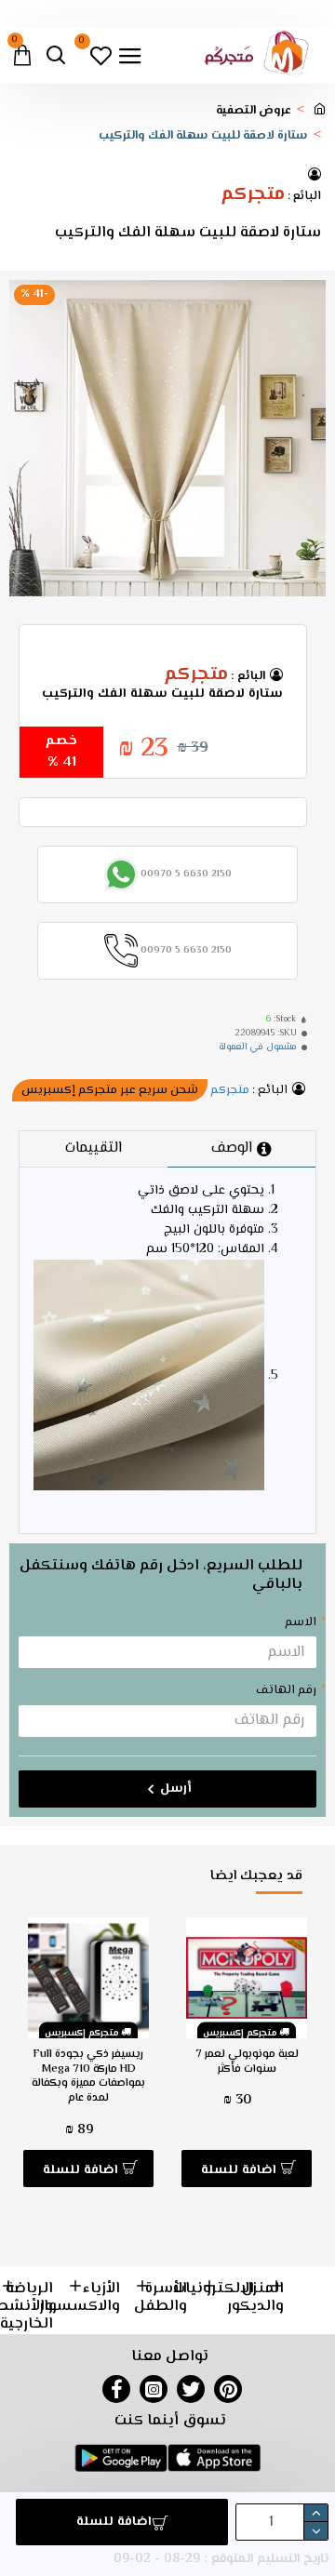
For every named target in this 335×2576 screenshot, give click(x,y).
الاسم (301, 1622)
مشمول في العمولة (258, 1047)
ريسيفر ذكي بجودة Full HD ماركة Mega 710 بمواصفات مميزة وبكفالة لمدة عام (88, 2076)
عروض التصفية (254, 111)
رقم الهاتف (286, 1690)
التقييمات (94, 1148)
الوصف (232, 1148)
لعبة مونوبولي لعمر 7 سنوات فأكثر (247, 2062)
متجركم (253, 195)
